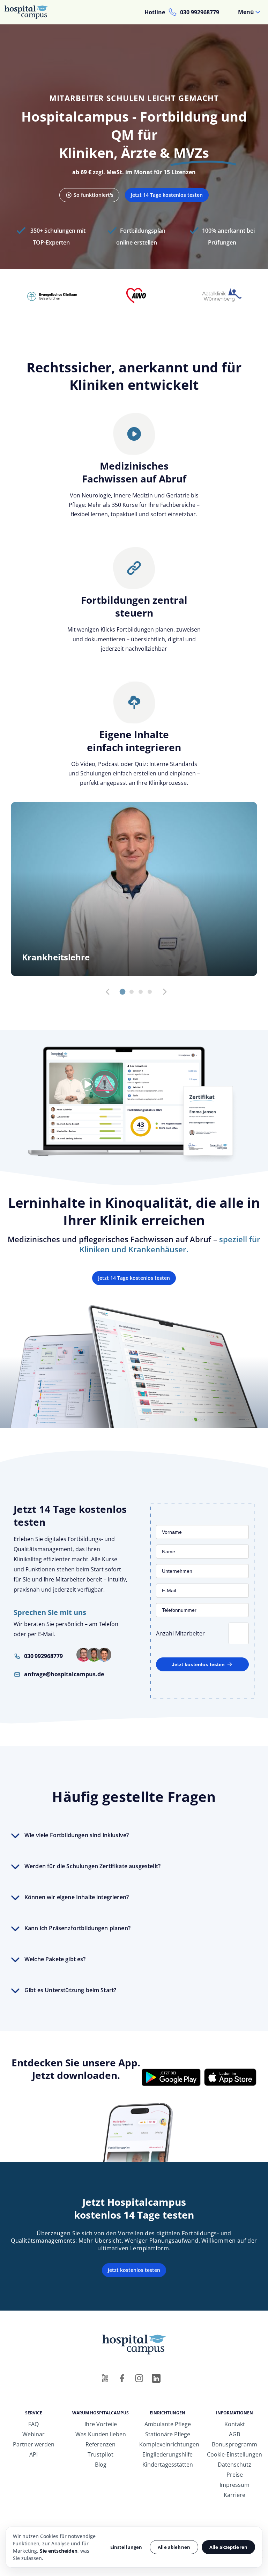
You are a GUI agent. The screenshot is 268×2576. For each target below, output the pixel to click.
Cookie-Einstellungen (234, 2454)
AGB (234, 2434)
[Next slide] (165, 992)
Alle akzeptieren (228, 2547)
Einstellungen (126, 2547)
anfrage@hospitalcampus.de (64, 1674)
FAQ (33, 2424)
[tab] (123, 992)
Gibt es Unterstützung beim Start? (70, 1990)
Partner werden (34, 2444)
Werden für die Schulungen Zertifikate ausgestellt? (92, 1866)
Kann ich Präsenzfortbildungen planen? (77, 1928)
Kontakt (235, 2424)
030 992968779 (200, 12)
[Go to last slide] (108, 992)
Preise (235, 2475)
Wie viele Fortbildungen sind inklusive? (77, 1835)
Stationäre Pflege (168, 2434)
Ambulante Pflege (168, 2424)
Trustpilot (100, 2454)
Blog (101, 2465)
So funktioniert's (94, 195)
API (33, 2454)
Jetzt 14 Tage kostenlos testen (167, 195)
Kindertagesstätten (168, 2465)
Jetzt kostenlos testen (198, 1664)
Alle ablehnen (174, 2547)
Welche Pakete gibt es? (55, 1959)
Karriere (234, 2495)
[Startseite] (29, 12)
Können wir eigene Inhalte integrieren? (77, 1897)
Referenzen (100, 2444)
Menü (246, 12)
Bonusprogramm (234, 2444)
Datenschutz (234, 2465)
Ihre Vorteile (101, 2424)
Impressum (234, 2485)
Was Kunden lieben (101, 2434)
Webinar (33, 2434)
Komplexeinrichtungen (169, 2444)
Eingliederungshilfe (167, 2454)
